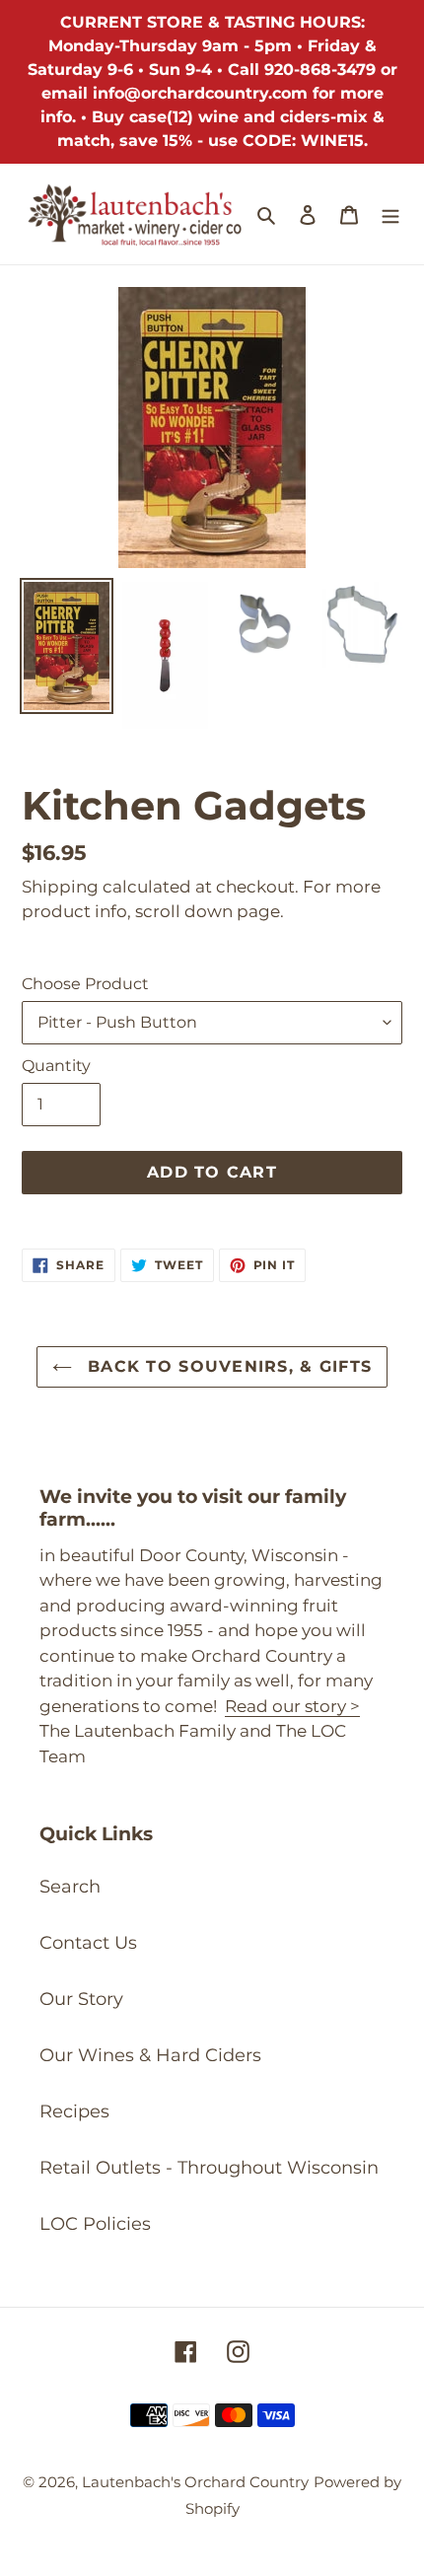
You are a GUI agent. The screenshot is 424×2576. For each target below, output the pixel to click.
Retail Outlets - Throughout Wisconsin (209, 2168)
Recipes (74, 2111)
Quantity (56, 1066)
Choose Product (85, 984)
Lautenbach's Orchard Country (195, 2482)
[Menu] (390, 215)
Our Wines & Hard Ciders (150, 2055)
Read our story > (292, 1706)
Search (70, 1887)
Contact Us (88, 1943)
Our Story (81, 1999)
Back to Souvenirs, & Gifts (227, 1366)
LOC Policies (95, 2224)
